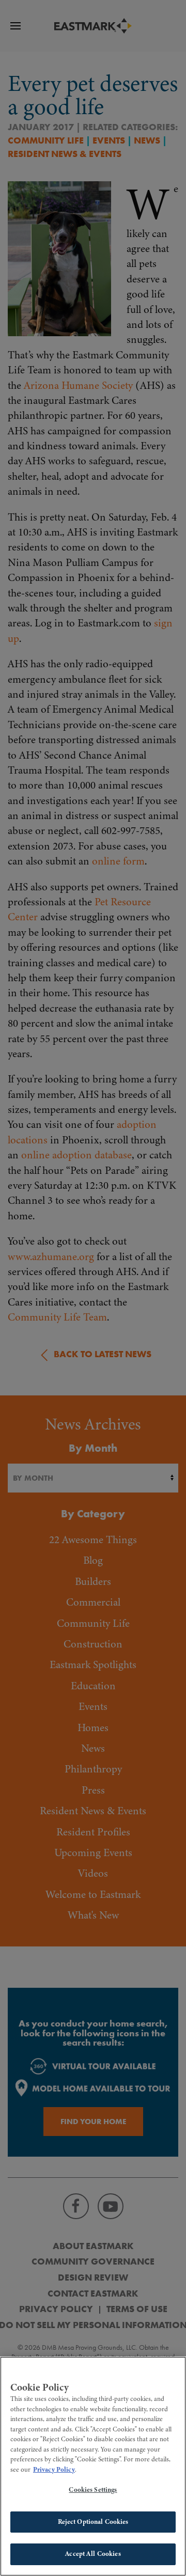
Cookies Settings (93, 2490)
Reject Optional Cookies (93, 2522)
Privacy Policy (54, 2470)
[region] (93, 2466)
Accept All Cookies (93, 2554)
